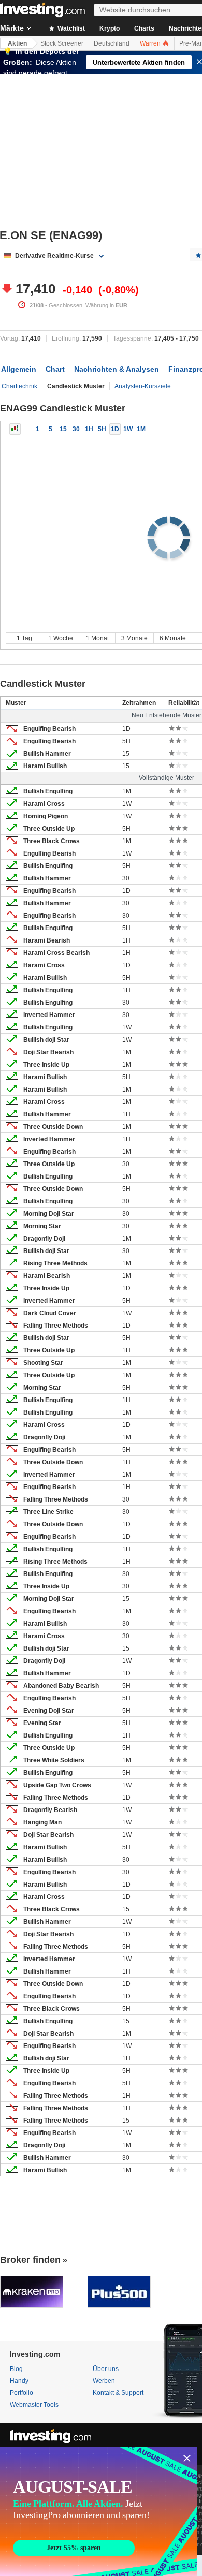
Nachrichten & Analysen (117, 369)
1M (141, 429)
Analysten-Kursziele (143, 386)
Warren (151, 43)
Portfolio (21, 2393)
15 (63, 429)
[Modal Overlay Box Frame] (98, 2511)
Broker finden (30, 2260)
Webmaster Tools (34, 2405)
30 (76, 429)
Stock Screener (62, 43)
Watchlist (70, 28)
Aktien (17, 43)
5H (102, 429)
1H (89, 429)
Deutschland (112, 43)
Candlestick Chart (15, 429)
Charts (144, 28)
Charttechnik (19, 386)
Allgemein (19, 369)
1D (115, 429)
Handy (19, 2381)
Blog (16, 2369)
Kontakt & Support (118, 2393)
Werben (104, 2381)
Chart (55, 369)
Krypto (110, 28)
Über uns (106, 2369)
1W (128, 429)
